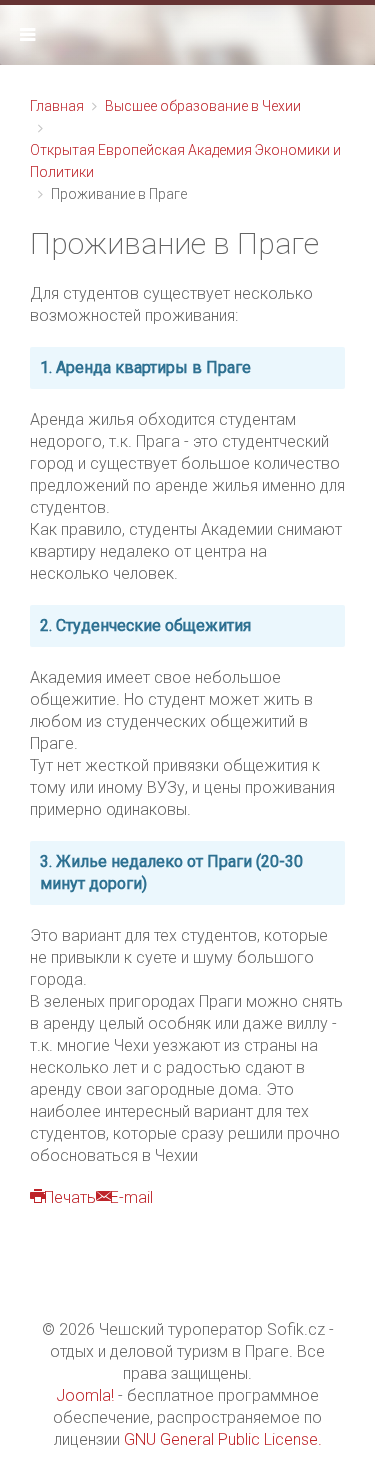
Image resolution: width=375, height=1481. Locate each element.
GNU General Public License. (223, 1439)
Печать (70, 1197)
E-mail (131, 1197)
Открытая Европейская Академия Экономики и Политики (185, 161)
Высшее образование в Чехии (203, 106)
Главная (57, 106)
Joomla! (85, 1395)
